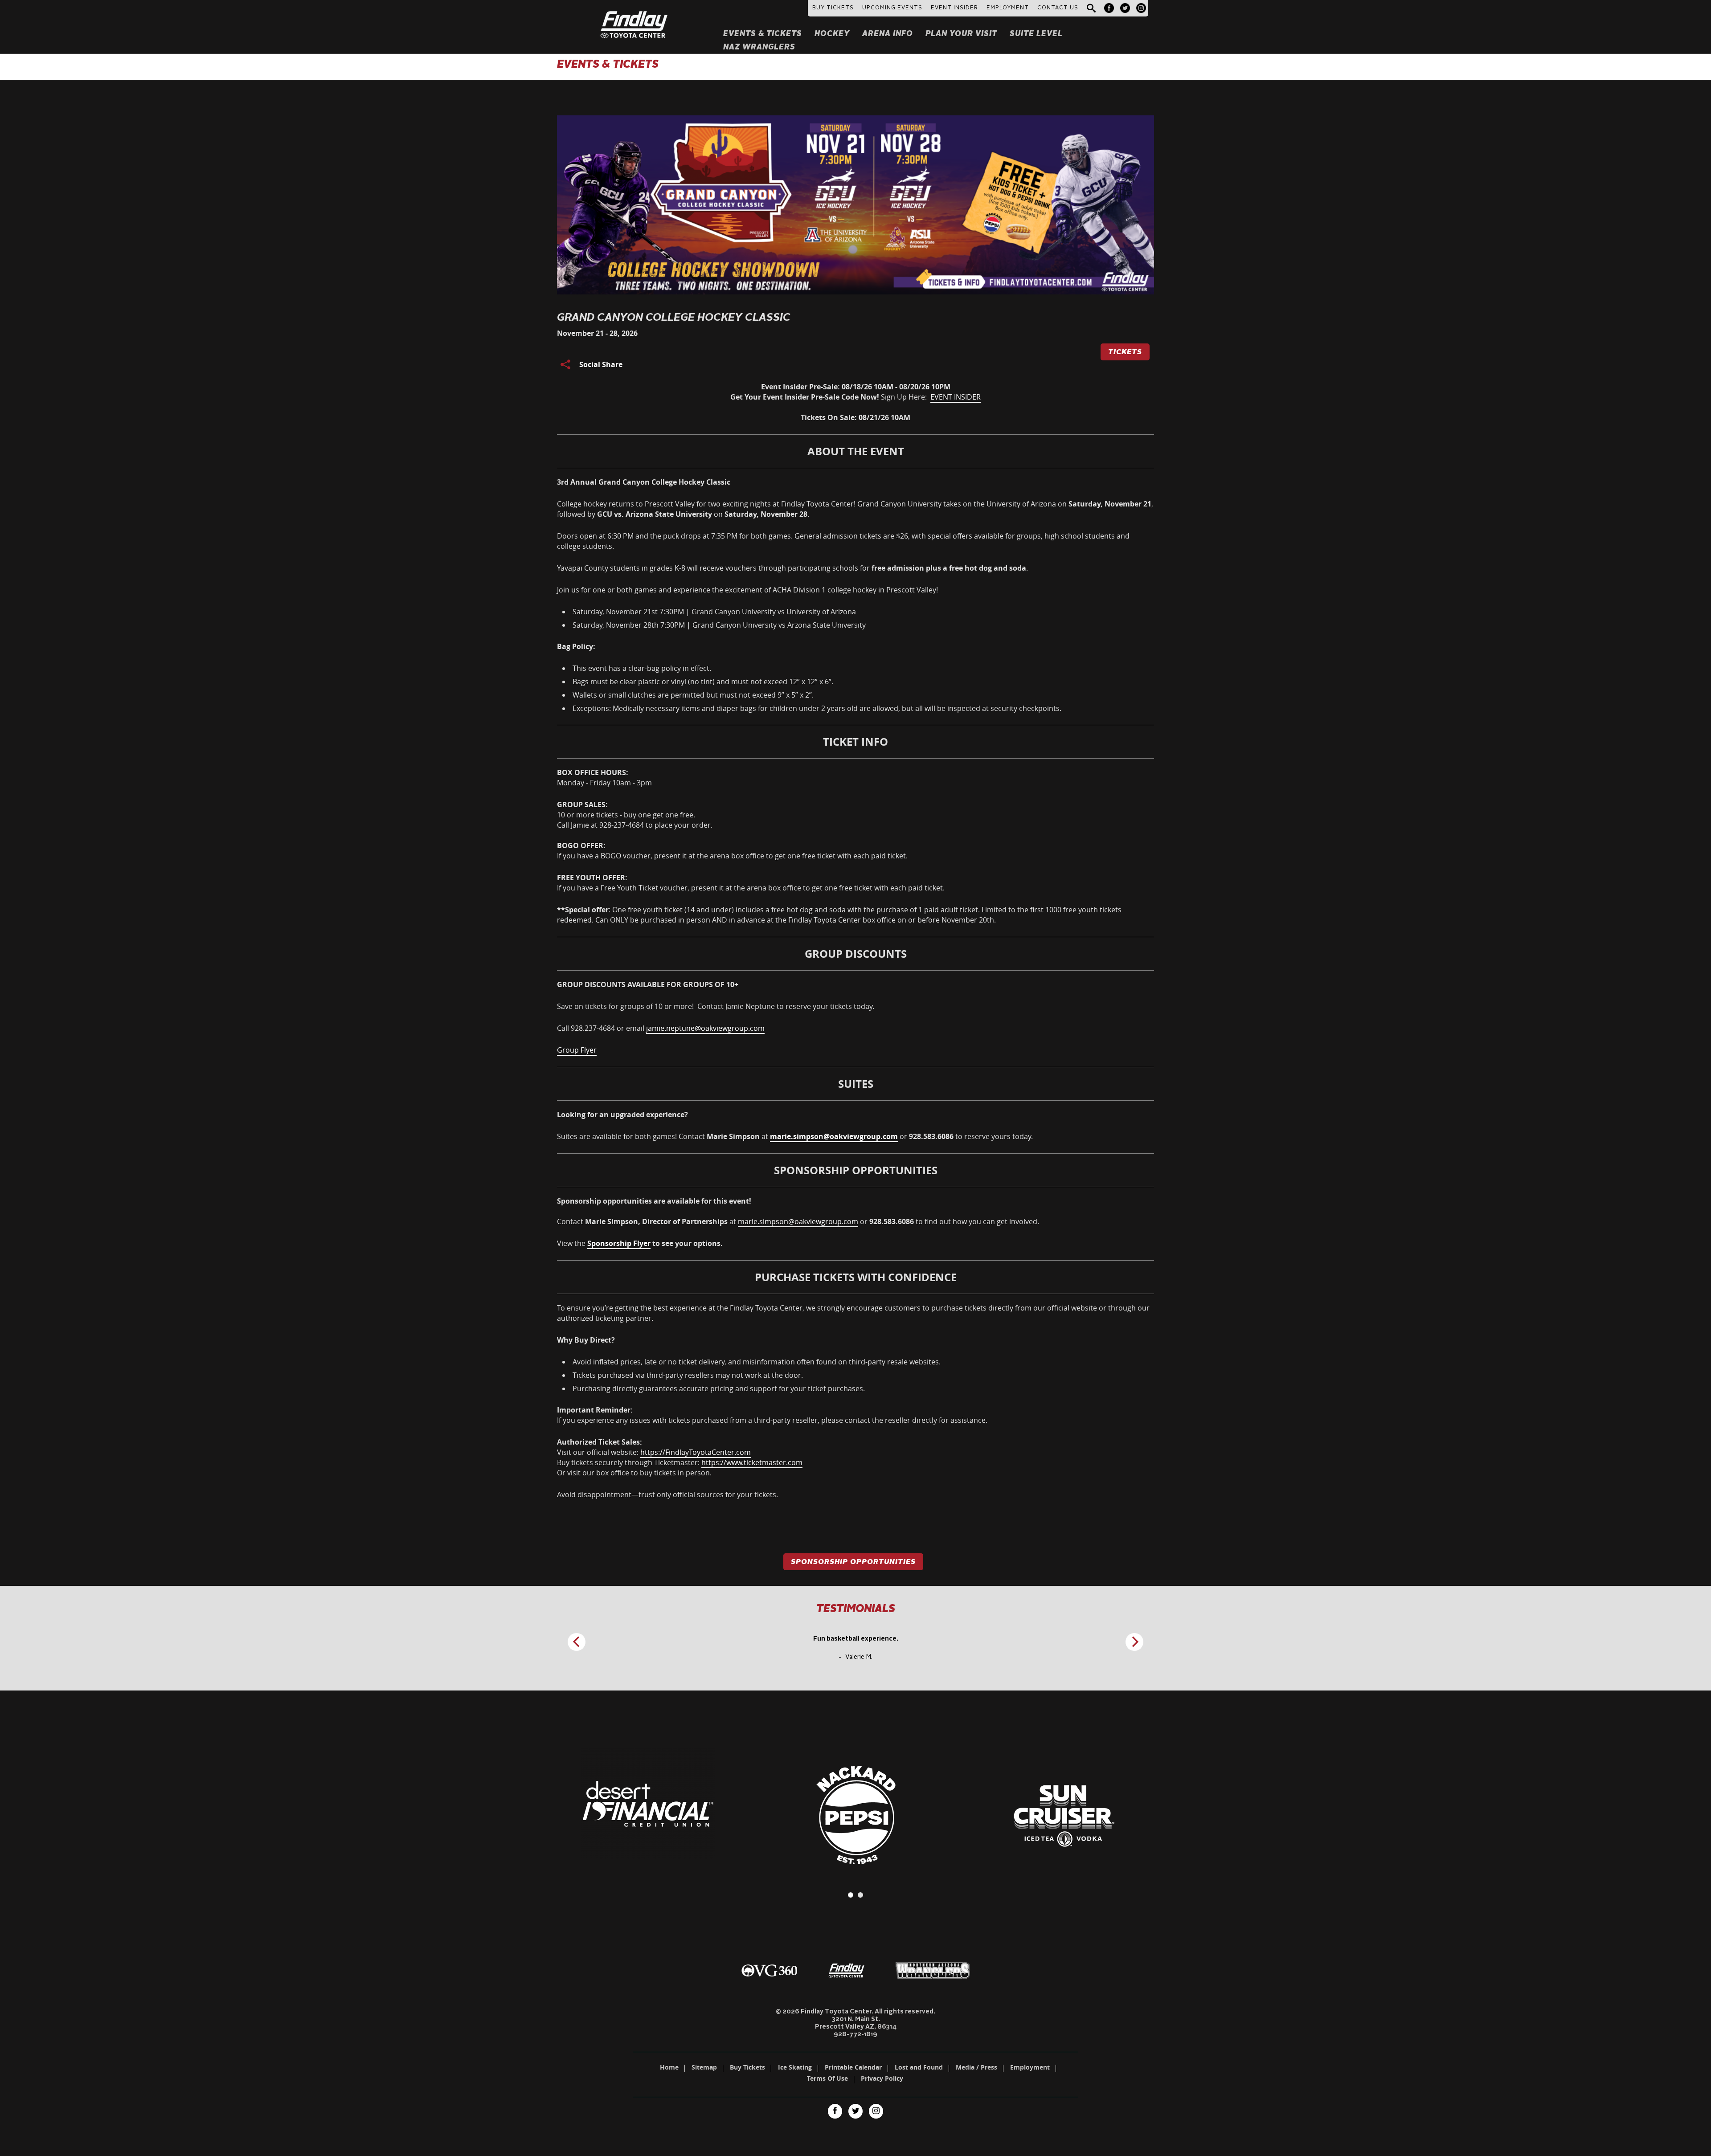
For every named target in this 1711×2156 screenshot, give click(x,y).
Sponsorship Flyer (619, 1243)
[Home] (634, 14)
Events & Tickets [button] (763, 34)
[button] (1091, 9)
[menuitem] (1109, 8)
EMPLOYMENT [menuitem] (1008, 8)
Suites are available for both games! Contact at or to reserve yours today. (795, 1136)
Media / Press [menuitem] (976, 2068)
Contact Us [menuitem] (1058, 8)
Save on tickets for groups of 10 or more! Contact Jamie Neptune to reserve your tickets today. (716, 1006)
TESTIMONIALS (856, 1609)
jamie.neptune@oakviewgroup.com (705, 1028)
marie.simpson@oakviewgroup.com (798, 1221)
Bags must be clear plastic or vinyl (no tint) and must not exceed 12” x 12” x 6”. (703, 682)
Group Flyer (577, 1050)
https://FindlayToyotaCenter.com (696, 1452)
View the (640, 1243)
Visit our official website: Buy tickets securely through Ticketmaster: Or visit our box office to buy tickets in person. (680, 1457)
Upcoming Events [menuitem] (892, 8)
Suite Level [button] (1036, 34)
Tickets (1125, 352)
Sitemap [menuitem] (704, 2068)
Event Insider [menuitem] (954, 8)
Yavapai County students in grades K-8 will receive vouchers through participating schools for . (792, 568)
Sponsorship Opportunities (853, 1562)
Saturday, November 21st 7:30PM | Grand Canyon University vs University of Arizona (714, 612)
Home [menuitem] (669, 2068)
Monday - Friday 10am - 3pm (604, 778)
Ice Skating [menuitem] (795, 2068)
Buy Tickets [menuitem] (747, 2068)
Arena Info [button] (888, 34)
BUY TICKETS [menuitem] (833, 8)
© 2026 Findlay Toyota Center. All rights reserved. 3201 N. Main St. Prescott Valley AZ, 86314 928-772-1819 (855, 2023)
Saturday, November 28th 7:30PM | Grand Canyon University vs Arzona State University (720, 625)
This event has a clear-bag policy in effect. (642, 668)
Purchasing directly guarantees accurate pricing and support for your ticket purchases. (719, 1388)
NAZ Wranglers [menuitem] (759, 47)
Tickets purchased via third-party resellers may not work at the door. (688, 1375)
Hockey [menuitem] (832, 34)
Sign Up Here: (855, 402)
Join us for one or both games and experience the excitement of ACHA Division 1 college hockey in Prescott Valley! (747, 590)
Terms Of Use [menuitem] (827, 2079)
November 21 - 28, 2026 (597, 333)
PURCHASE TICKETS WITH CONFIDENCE (856, 1277)
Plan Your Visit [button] (961, 34)
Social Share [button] (601, 364)
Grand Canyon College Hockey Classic (674, 318)
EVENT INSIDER (956, 397)
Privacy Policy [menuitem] (882, 2079)
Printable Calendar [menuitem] (853, 2068)
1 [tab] (851, 1895)
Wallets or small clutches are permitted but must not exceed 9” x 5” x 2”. (693, 695)
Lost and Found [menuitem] (919, 2068)
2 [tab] (860, 1895)
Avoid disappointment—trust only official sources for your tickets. (668, 1494)
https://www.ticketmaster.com (752, 1462)
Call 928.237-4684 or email (661, 1028)
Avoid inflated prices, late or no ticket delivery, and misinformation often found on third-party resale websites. (757, 1362)
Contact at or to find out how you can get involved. (798, 1211)
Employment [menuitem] (1030, 2068)
